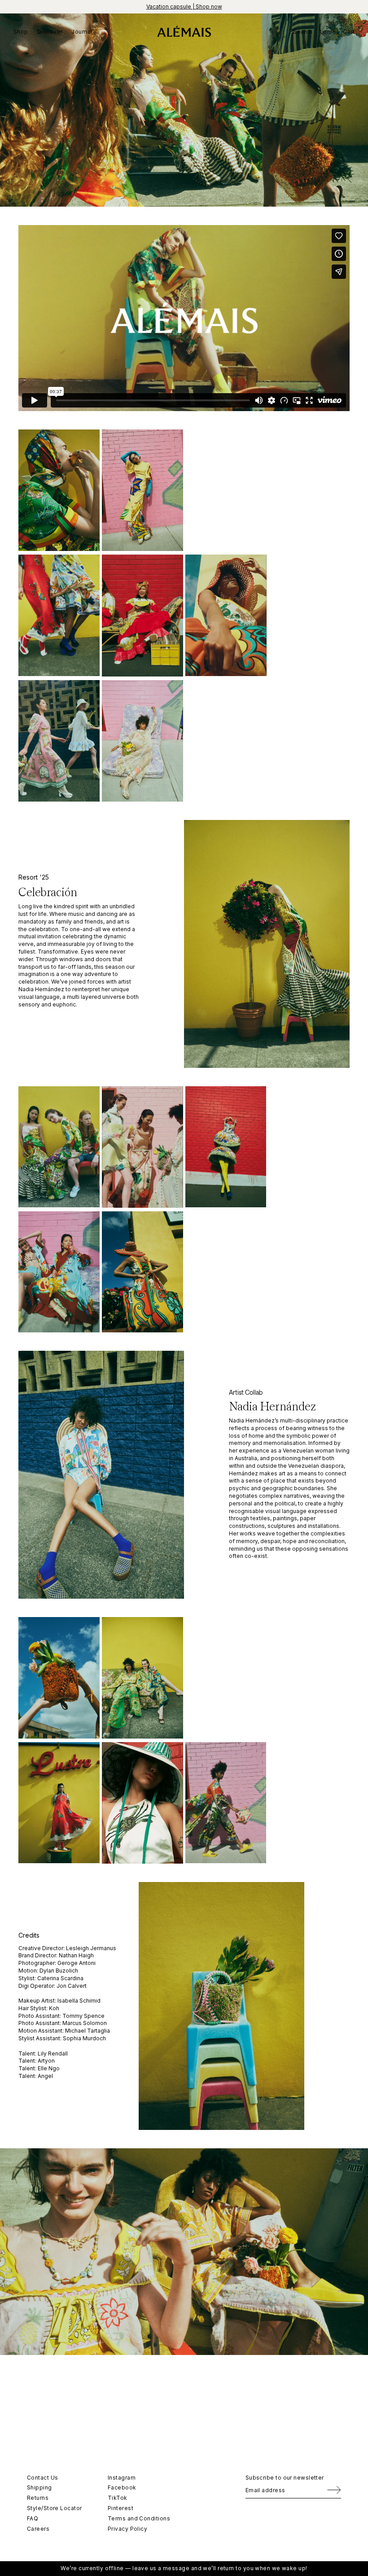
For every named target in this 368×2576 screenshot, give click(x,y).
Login (328, 32)
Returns (38, 2498)
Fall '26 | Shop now (184, 7)
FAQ (33, 2518)
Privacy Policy (127, 2529)
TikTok (118, 2498)
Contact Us (43, 2478)
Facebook (122, 2487)
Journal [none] (82, 32)
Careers (38, 2529)
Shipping (39, 2487)
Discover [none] (50, 32)
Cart (349, 32)
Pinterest (120, 2508)
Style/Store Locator (55, 2508)
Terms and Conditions (139, 2518)
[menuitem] (23, 31)
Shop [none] (21, 32)
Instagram (122, 2478)
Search (303, 32)
